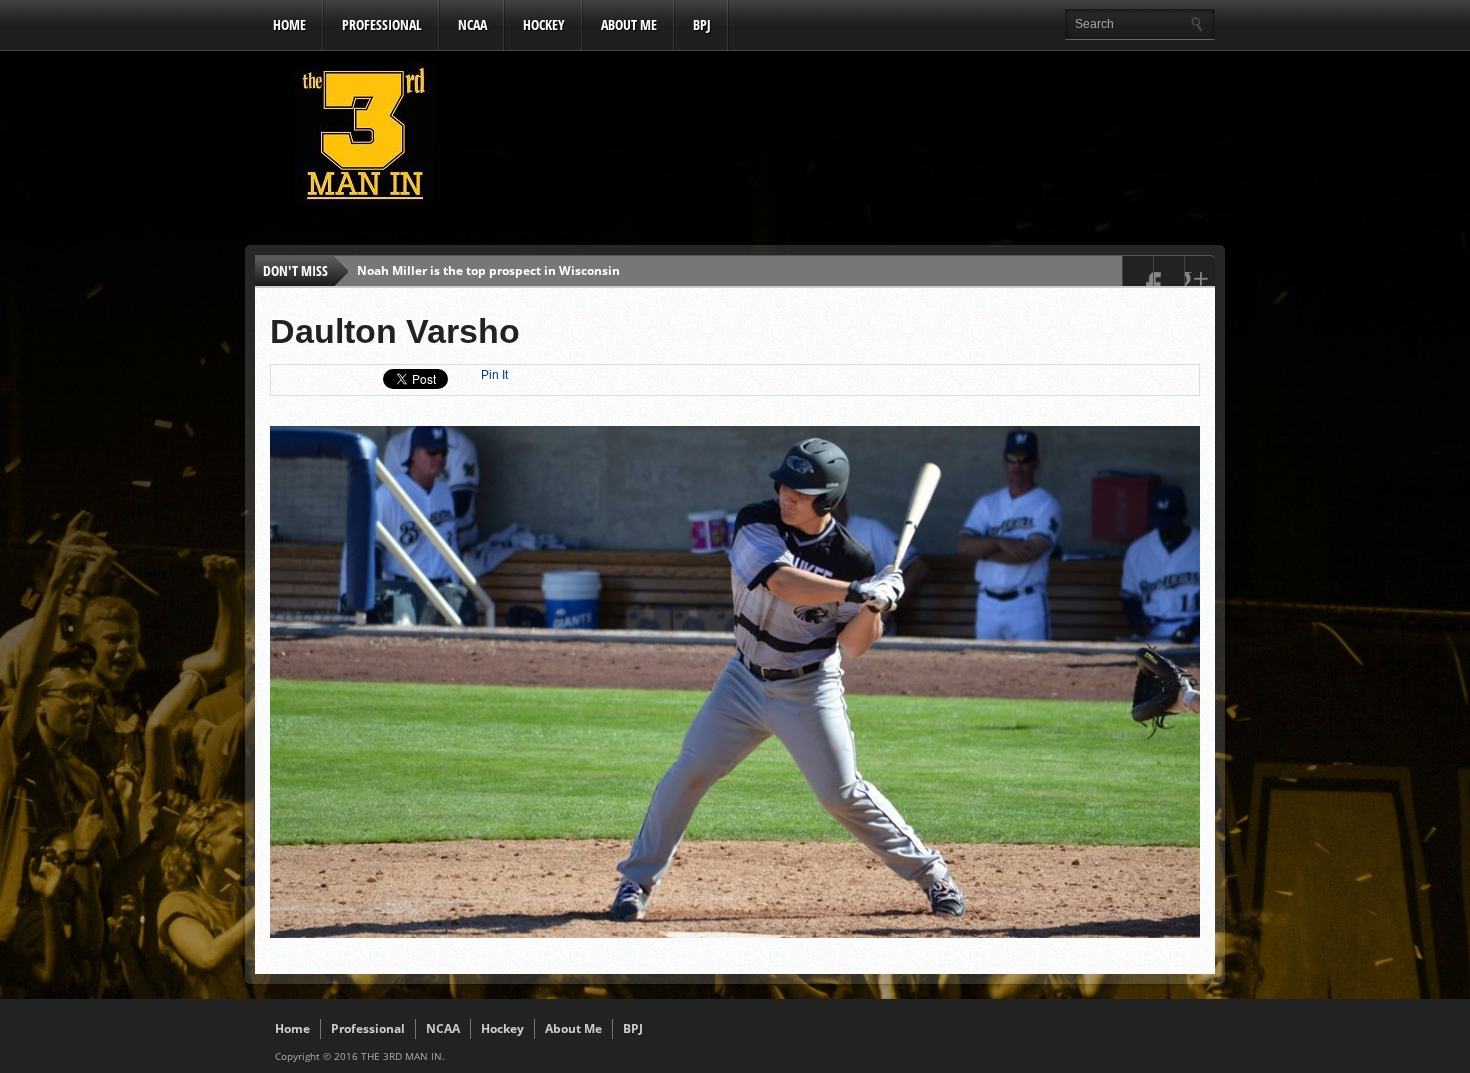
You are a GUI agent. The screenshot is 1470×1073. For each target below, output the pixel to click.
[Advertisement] (851, 139)
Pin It (494, 375)
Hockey (544, 24)
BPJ (702, 24)
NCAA (472, 24)
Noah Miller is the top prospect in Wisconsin (488, 270)
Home (289, 24)
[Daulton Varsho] (735, 933)
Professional (382, 24)
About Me (629, 24)
